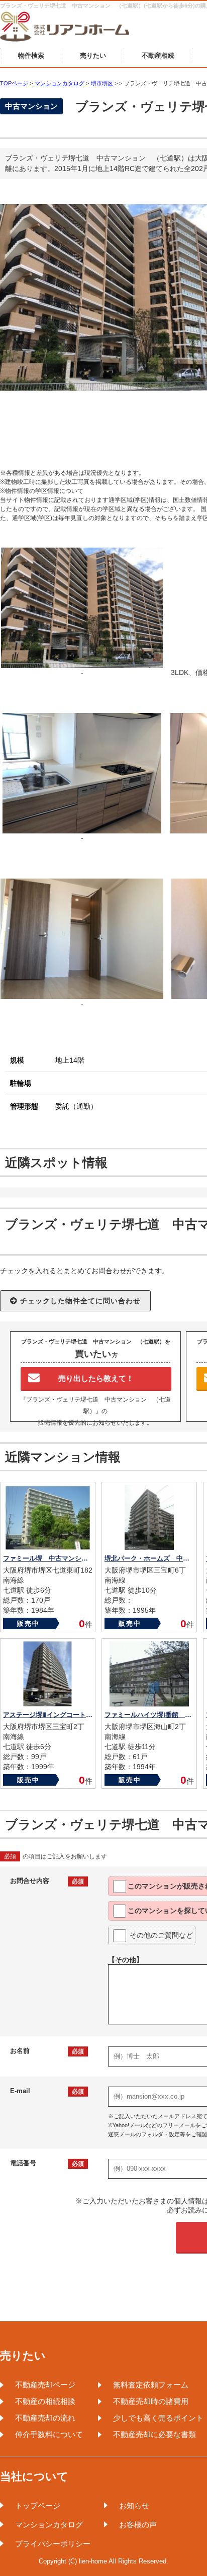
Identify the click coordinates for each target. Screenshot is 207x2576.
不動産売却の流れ (45, 2418)
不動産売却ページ (45, 2385)
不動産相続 (158, 55)
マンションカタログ (49, 2525)
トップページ (38, 2506)
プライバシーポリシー (53, 2544)
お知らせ (134, 2506)
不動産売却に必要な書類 (154, 2434)
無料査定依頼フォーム (151, 2385)
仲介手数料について (49, 2434)
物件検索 (31, 55)
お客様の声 (138, 2525)
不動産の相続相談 (45, 2401)
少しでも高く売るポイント (158, 2418)
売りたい (93, 55)
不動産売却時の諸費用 (151, 2401)
